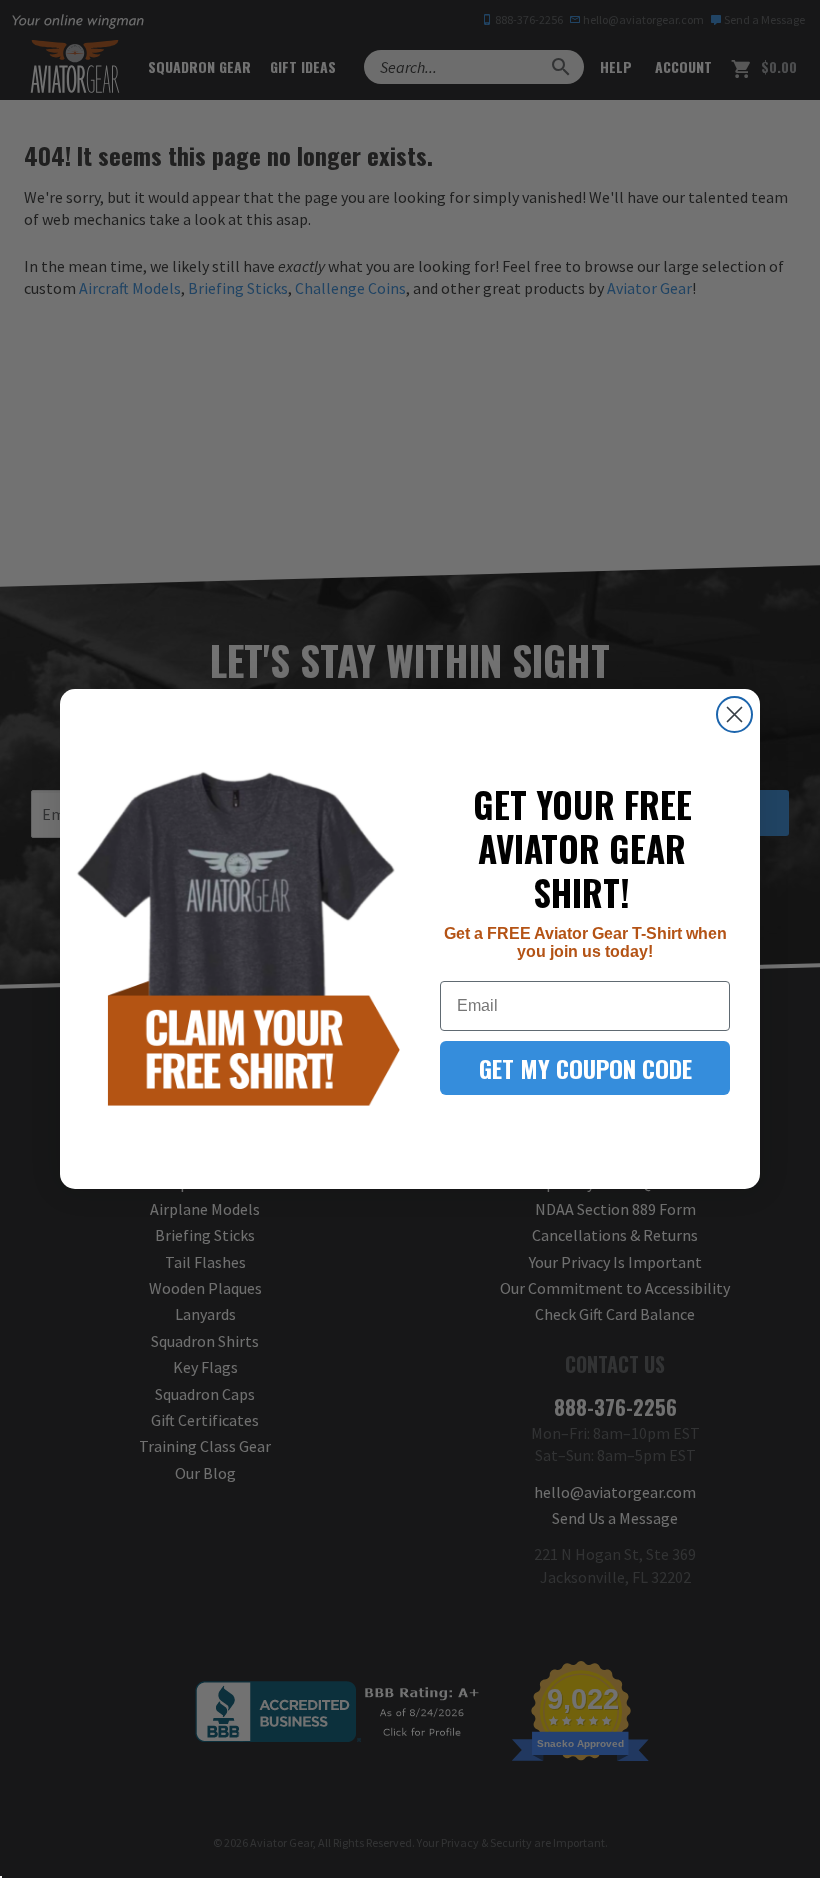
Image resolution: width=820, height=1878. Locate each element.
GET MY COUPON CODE (585, 1068)
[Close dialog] (734, 714)
